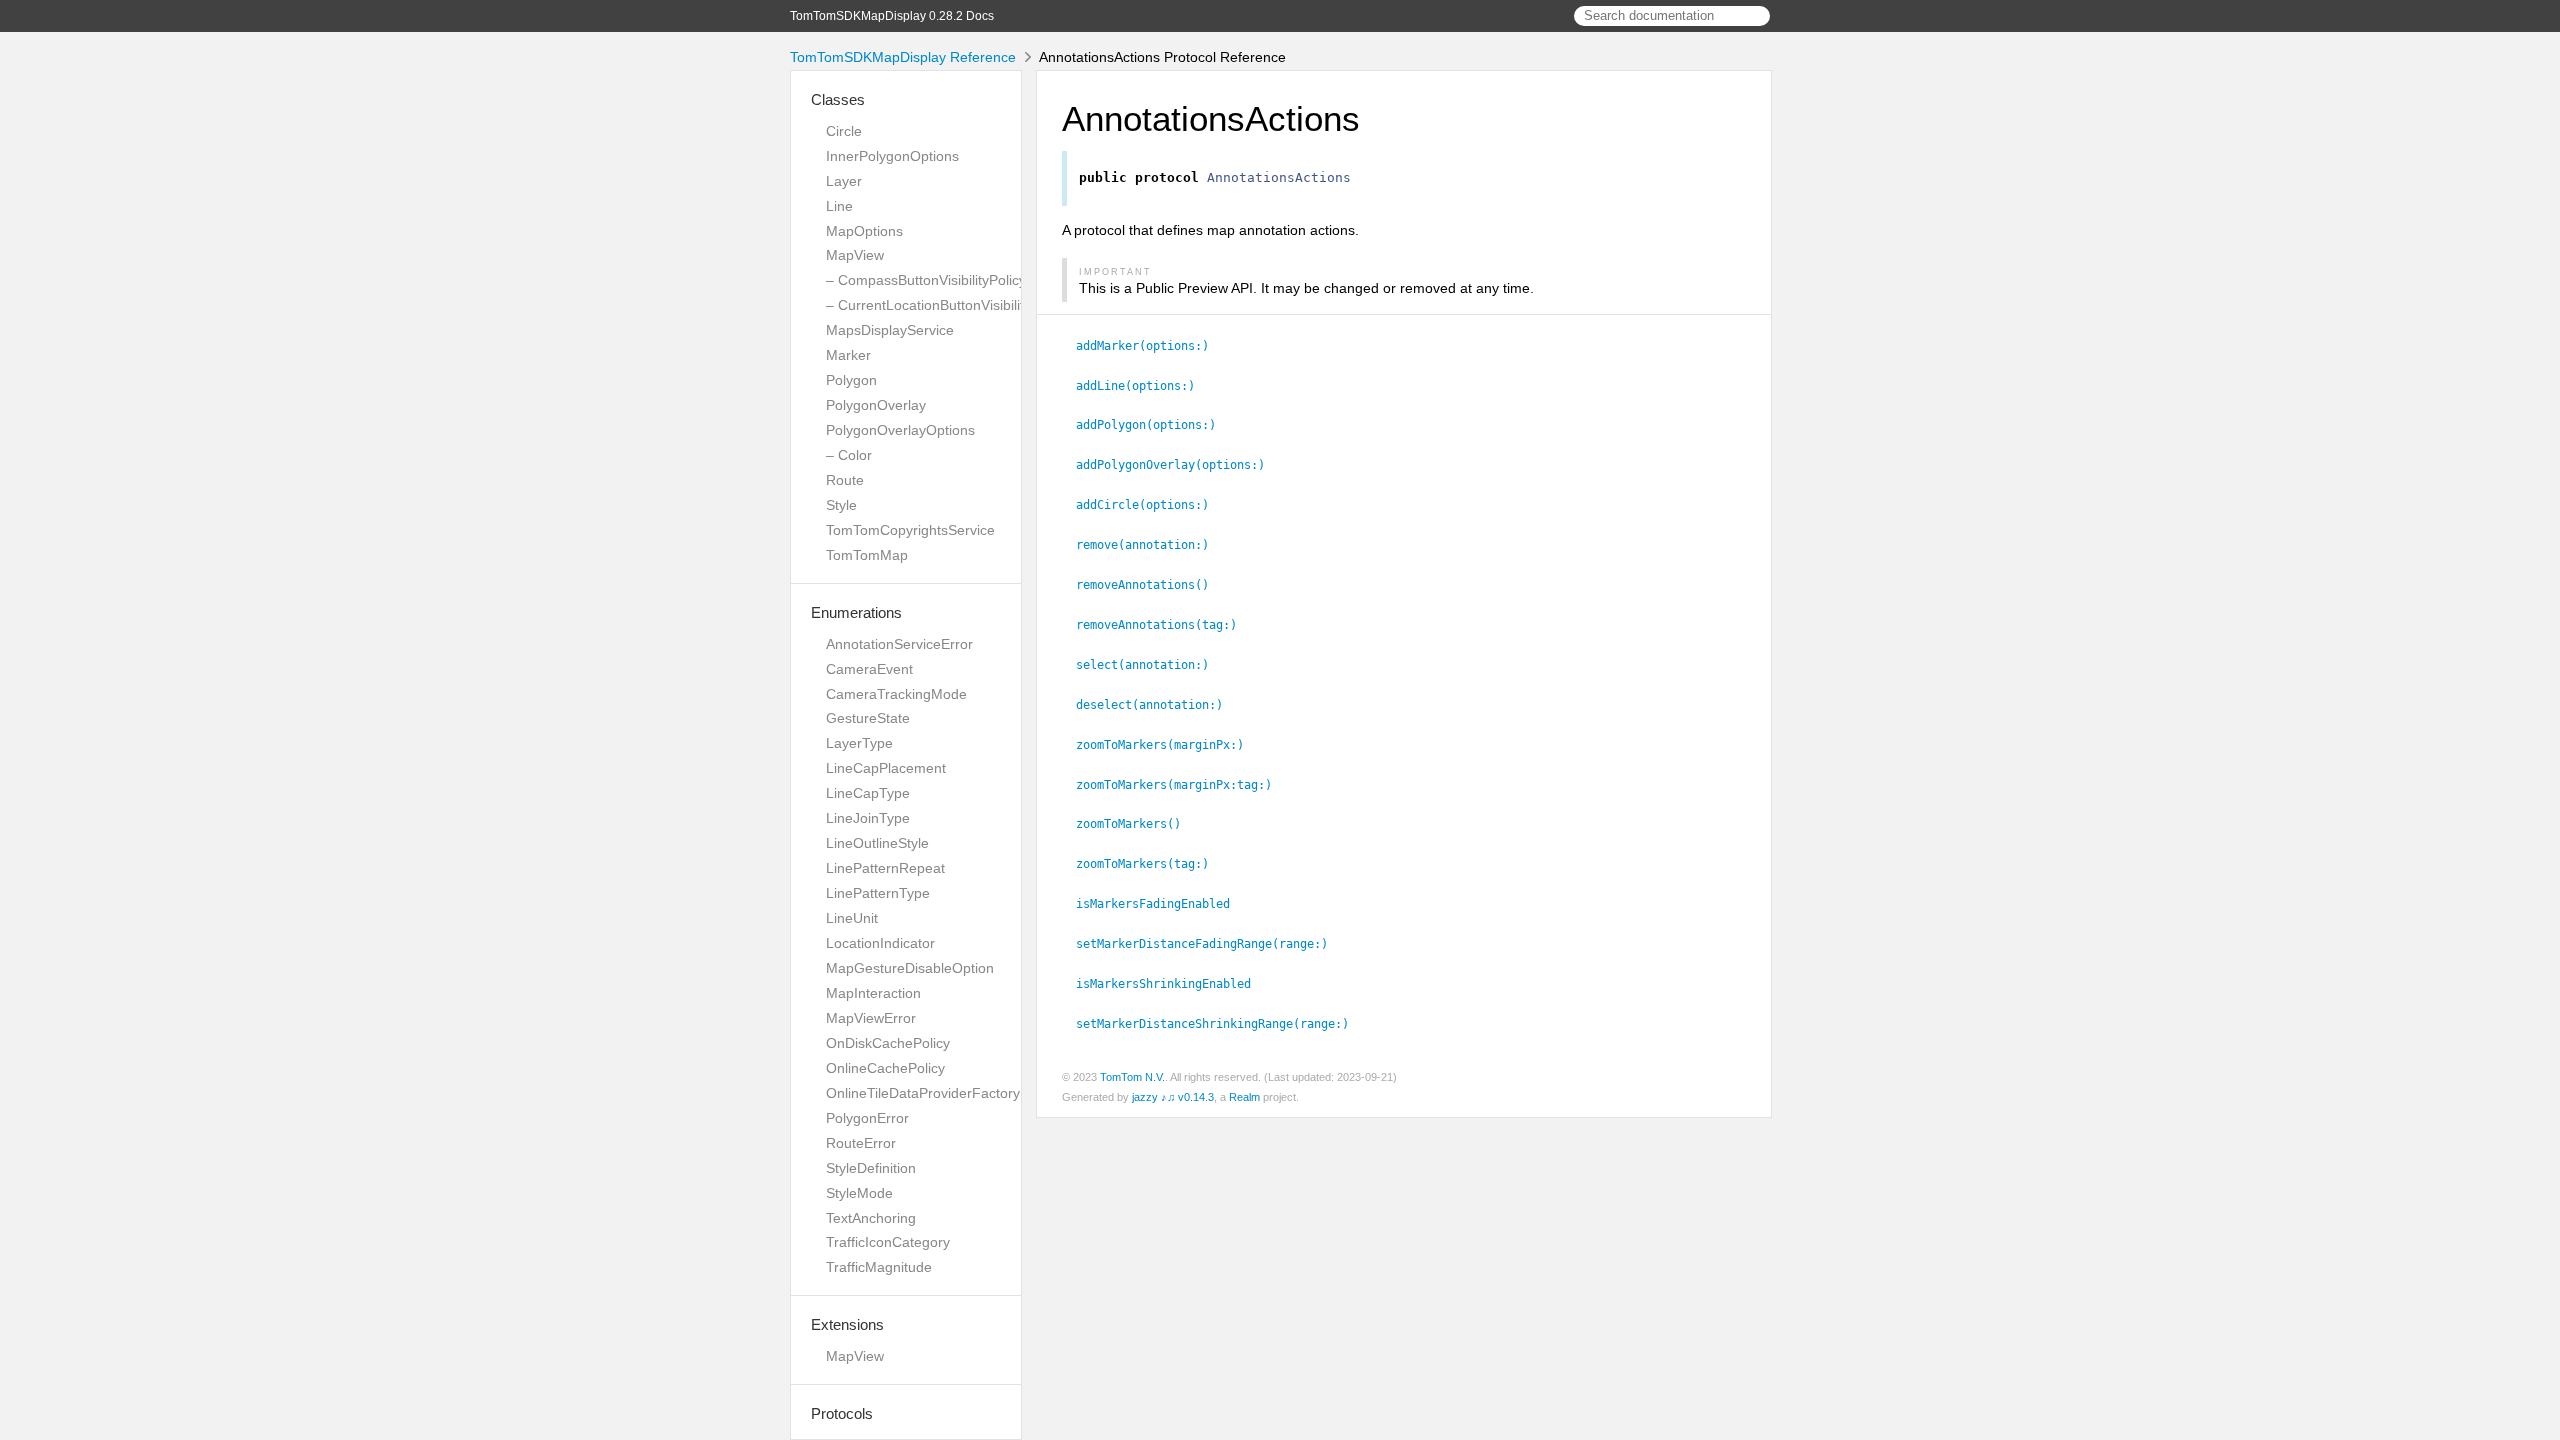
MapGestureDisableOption (910, 968)
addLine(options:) (1144, 386)
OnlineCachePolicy (885, 1068)
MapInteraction (873, 993)
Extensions (847, 1324)
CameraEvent (869, 669)
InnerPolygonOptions (892, 156)
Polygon (851, 380)
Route (845, 480)
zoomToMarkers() (1137, 824)
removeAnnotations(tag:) (1165, 625)
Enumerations (856, 612)
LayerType (859, 743)
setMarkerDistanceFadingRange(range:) (1210, 944)
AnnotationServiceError (899, 644)
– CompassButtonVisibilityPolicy (926, 280)
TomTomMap (867, 555)
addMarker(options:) (1151, 346)
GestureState (868, 718)
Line (839, 206)
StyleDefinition (871, 1168)
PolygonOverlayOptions (900, 430)
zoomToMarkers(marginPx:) (1168, 745)
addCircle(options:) (1151, 505)
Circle (844, 131)
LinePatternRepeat (885, 868)
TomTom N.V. (1132, 1077)
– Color (849, 455)
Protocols (842, 1413)
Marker (848, 355)
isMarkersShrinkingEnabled (1172, 984)
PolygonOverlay (876, 405)
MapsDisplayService (890, 330)
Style (841, 505)
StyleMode (859, 1193)
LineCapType (868, 793)
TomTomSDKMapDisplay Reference (903, 57)
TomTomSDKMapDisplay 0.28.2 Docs (892, 16)
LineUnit (852, 918)
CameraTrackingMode (896, 694)
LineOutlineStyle (877, 843)
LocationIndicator (880, 943)
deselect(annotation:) (1158, 705)
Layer (844, 181)
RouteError (861, 1143)
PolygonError (867, 1118)
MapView (855, 255)
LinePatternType (878, 893)
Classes (838, 99)
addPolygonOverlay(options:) (1179, 465)
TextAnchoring (871, 1218)
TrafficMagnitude (879, 1267)
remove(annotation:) (1151, 545)
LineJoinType (868, 818)
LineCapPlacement (886, 768)
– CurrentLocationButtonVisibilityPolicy (947, 305)
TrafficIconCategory (888, 1242)
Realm (1244, 1097)
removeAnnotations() (1151, 585)
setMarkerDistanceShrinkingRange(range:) (1221, 1024)
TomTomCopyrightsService (910, 530)
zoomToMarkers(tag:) (1151, 864)
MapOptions (864, 231)
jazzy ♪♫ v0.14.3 (1173, 1097)
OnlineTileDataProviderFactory (923, 1093)
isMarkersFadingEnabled (1161, 904)
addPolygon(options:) (1154, 425)
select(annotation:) (1151, 665)
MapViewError (871, 1018)
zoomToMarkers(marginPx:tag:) (1182, 785)
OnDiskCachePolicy (888, 1043)
